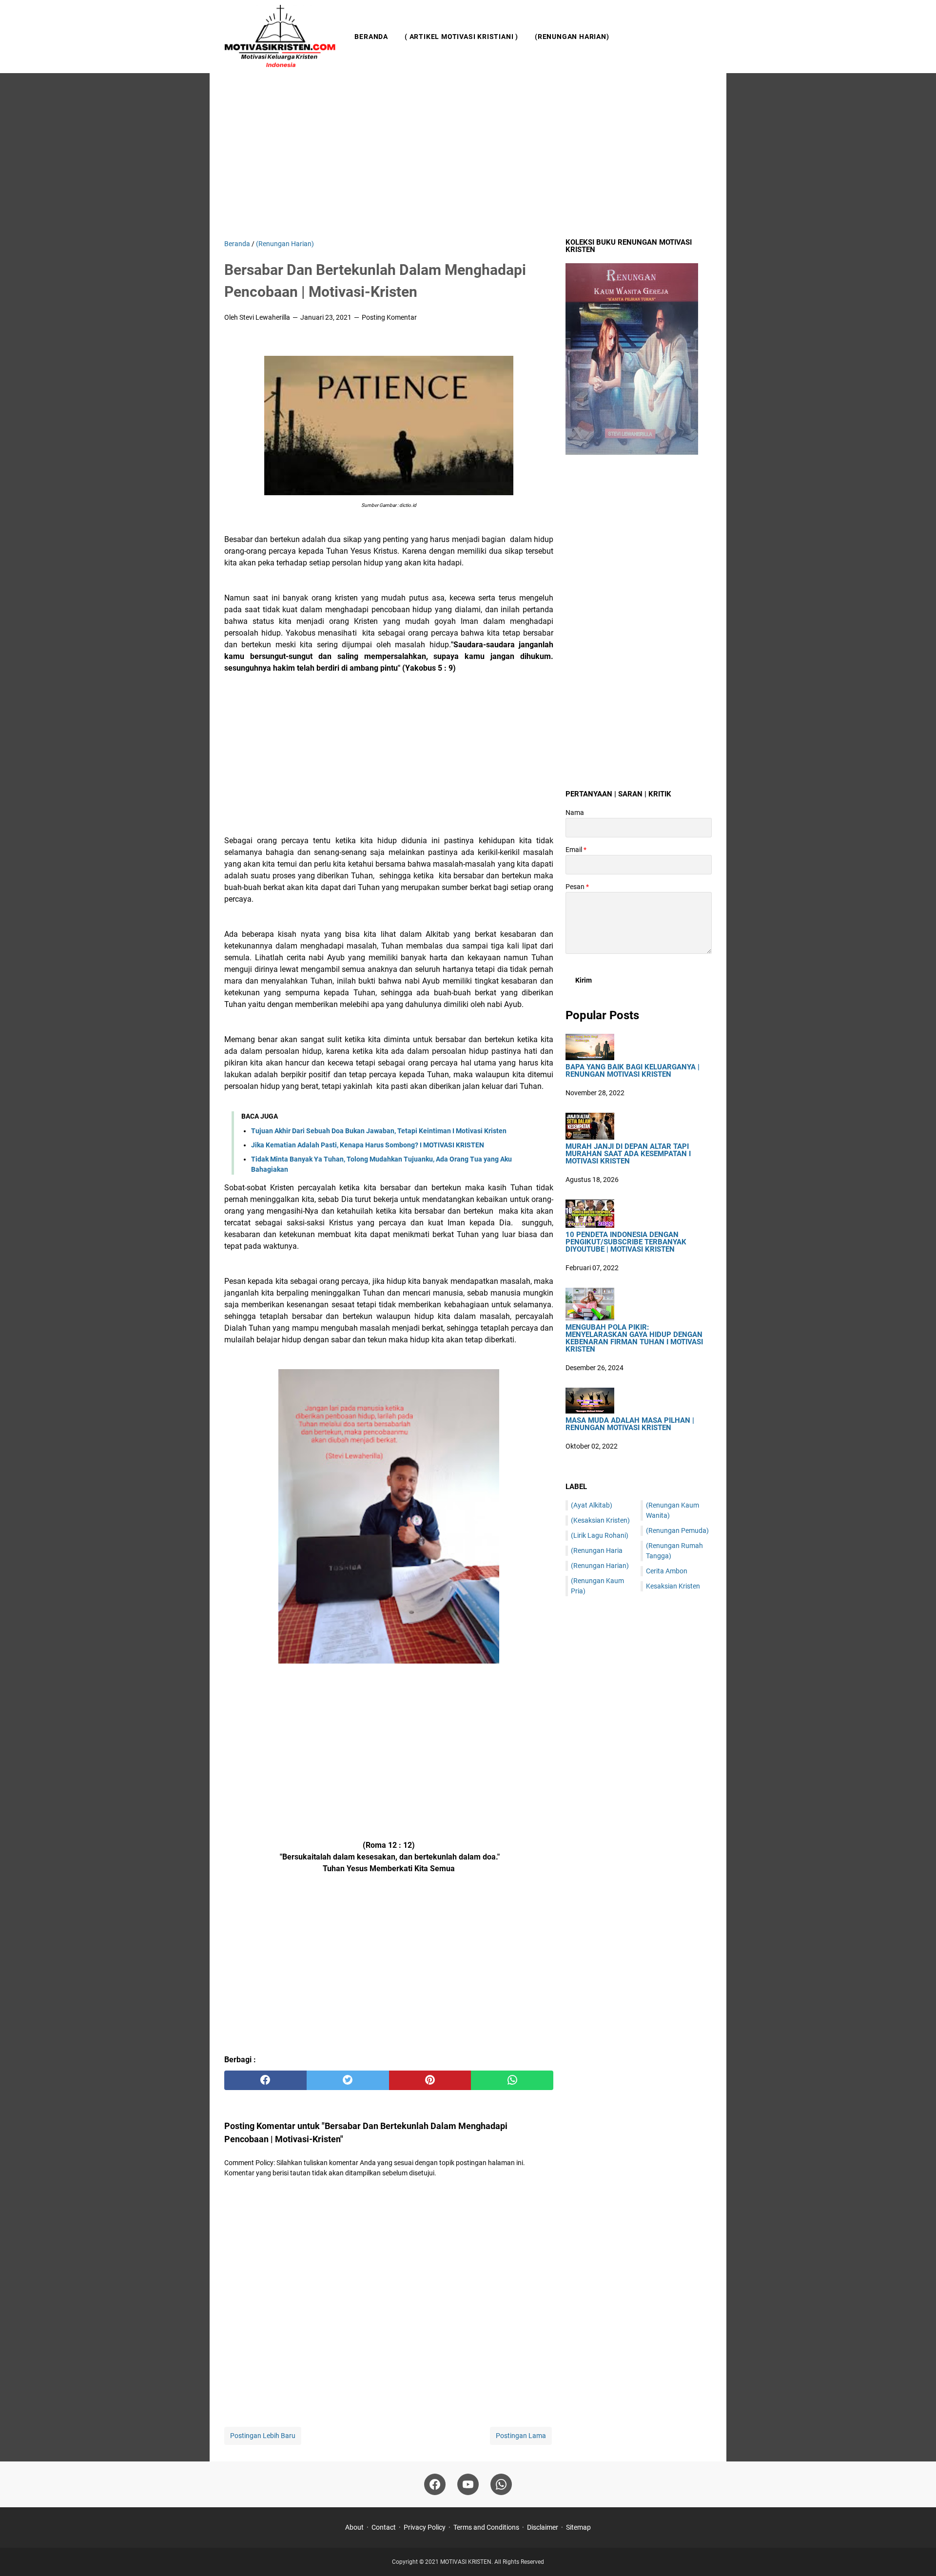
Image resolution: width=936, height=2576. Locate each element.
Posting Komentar (389, 317)
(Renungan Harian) (572, 37)
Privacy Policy (425, 2527)
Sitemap (578, 2527)
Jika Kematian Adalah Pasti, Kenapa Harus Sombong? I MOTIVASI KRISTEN (368, 1145)
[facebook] (265, 2080)
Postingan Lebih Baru (263, 2436)
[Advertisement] (468, 156)
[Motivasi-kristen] (280, 37)
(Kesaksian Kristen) (600, 1520)
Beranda (371, 37)
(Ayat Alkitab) (592, 1505)
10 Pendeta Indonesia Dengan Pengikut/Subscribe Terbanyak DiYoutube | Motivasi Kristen (626, 1242)
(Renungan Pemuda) (677, 1530)
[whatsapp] (512, 2080)
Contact (384, 2527)
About (354, 2527)
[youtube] (468, 2484)
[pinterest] (430, 2080)
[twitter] (348, 2080)
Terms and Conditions (486, 2527)
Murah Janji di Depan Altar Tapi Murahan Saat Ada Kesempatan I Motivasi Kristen (628, 1154)
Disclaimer (543, 2527)
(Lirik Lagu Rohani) (600, 1535)
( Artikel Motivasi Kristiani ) (461, 37)
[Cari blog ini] (706, 37)
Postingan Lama (521, 2436)
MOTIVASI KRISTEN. (467, 2562)
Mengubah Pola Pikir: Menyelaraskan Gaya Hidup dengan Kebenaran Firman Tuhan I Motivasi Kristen (634, 1338)
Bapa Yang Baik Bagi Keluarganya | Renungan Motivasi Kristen (633, 1071)
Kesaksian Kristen (673, 1586)
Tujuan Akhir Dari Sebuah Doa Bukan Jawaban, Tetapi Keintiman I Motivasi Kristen (379, 1131)
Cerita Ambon (667, 1571)
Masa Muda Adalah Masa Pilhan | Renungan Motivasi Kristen (630, 1424)
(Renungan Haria (597, 1550)
